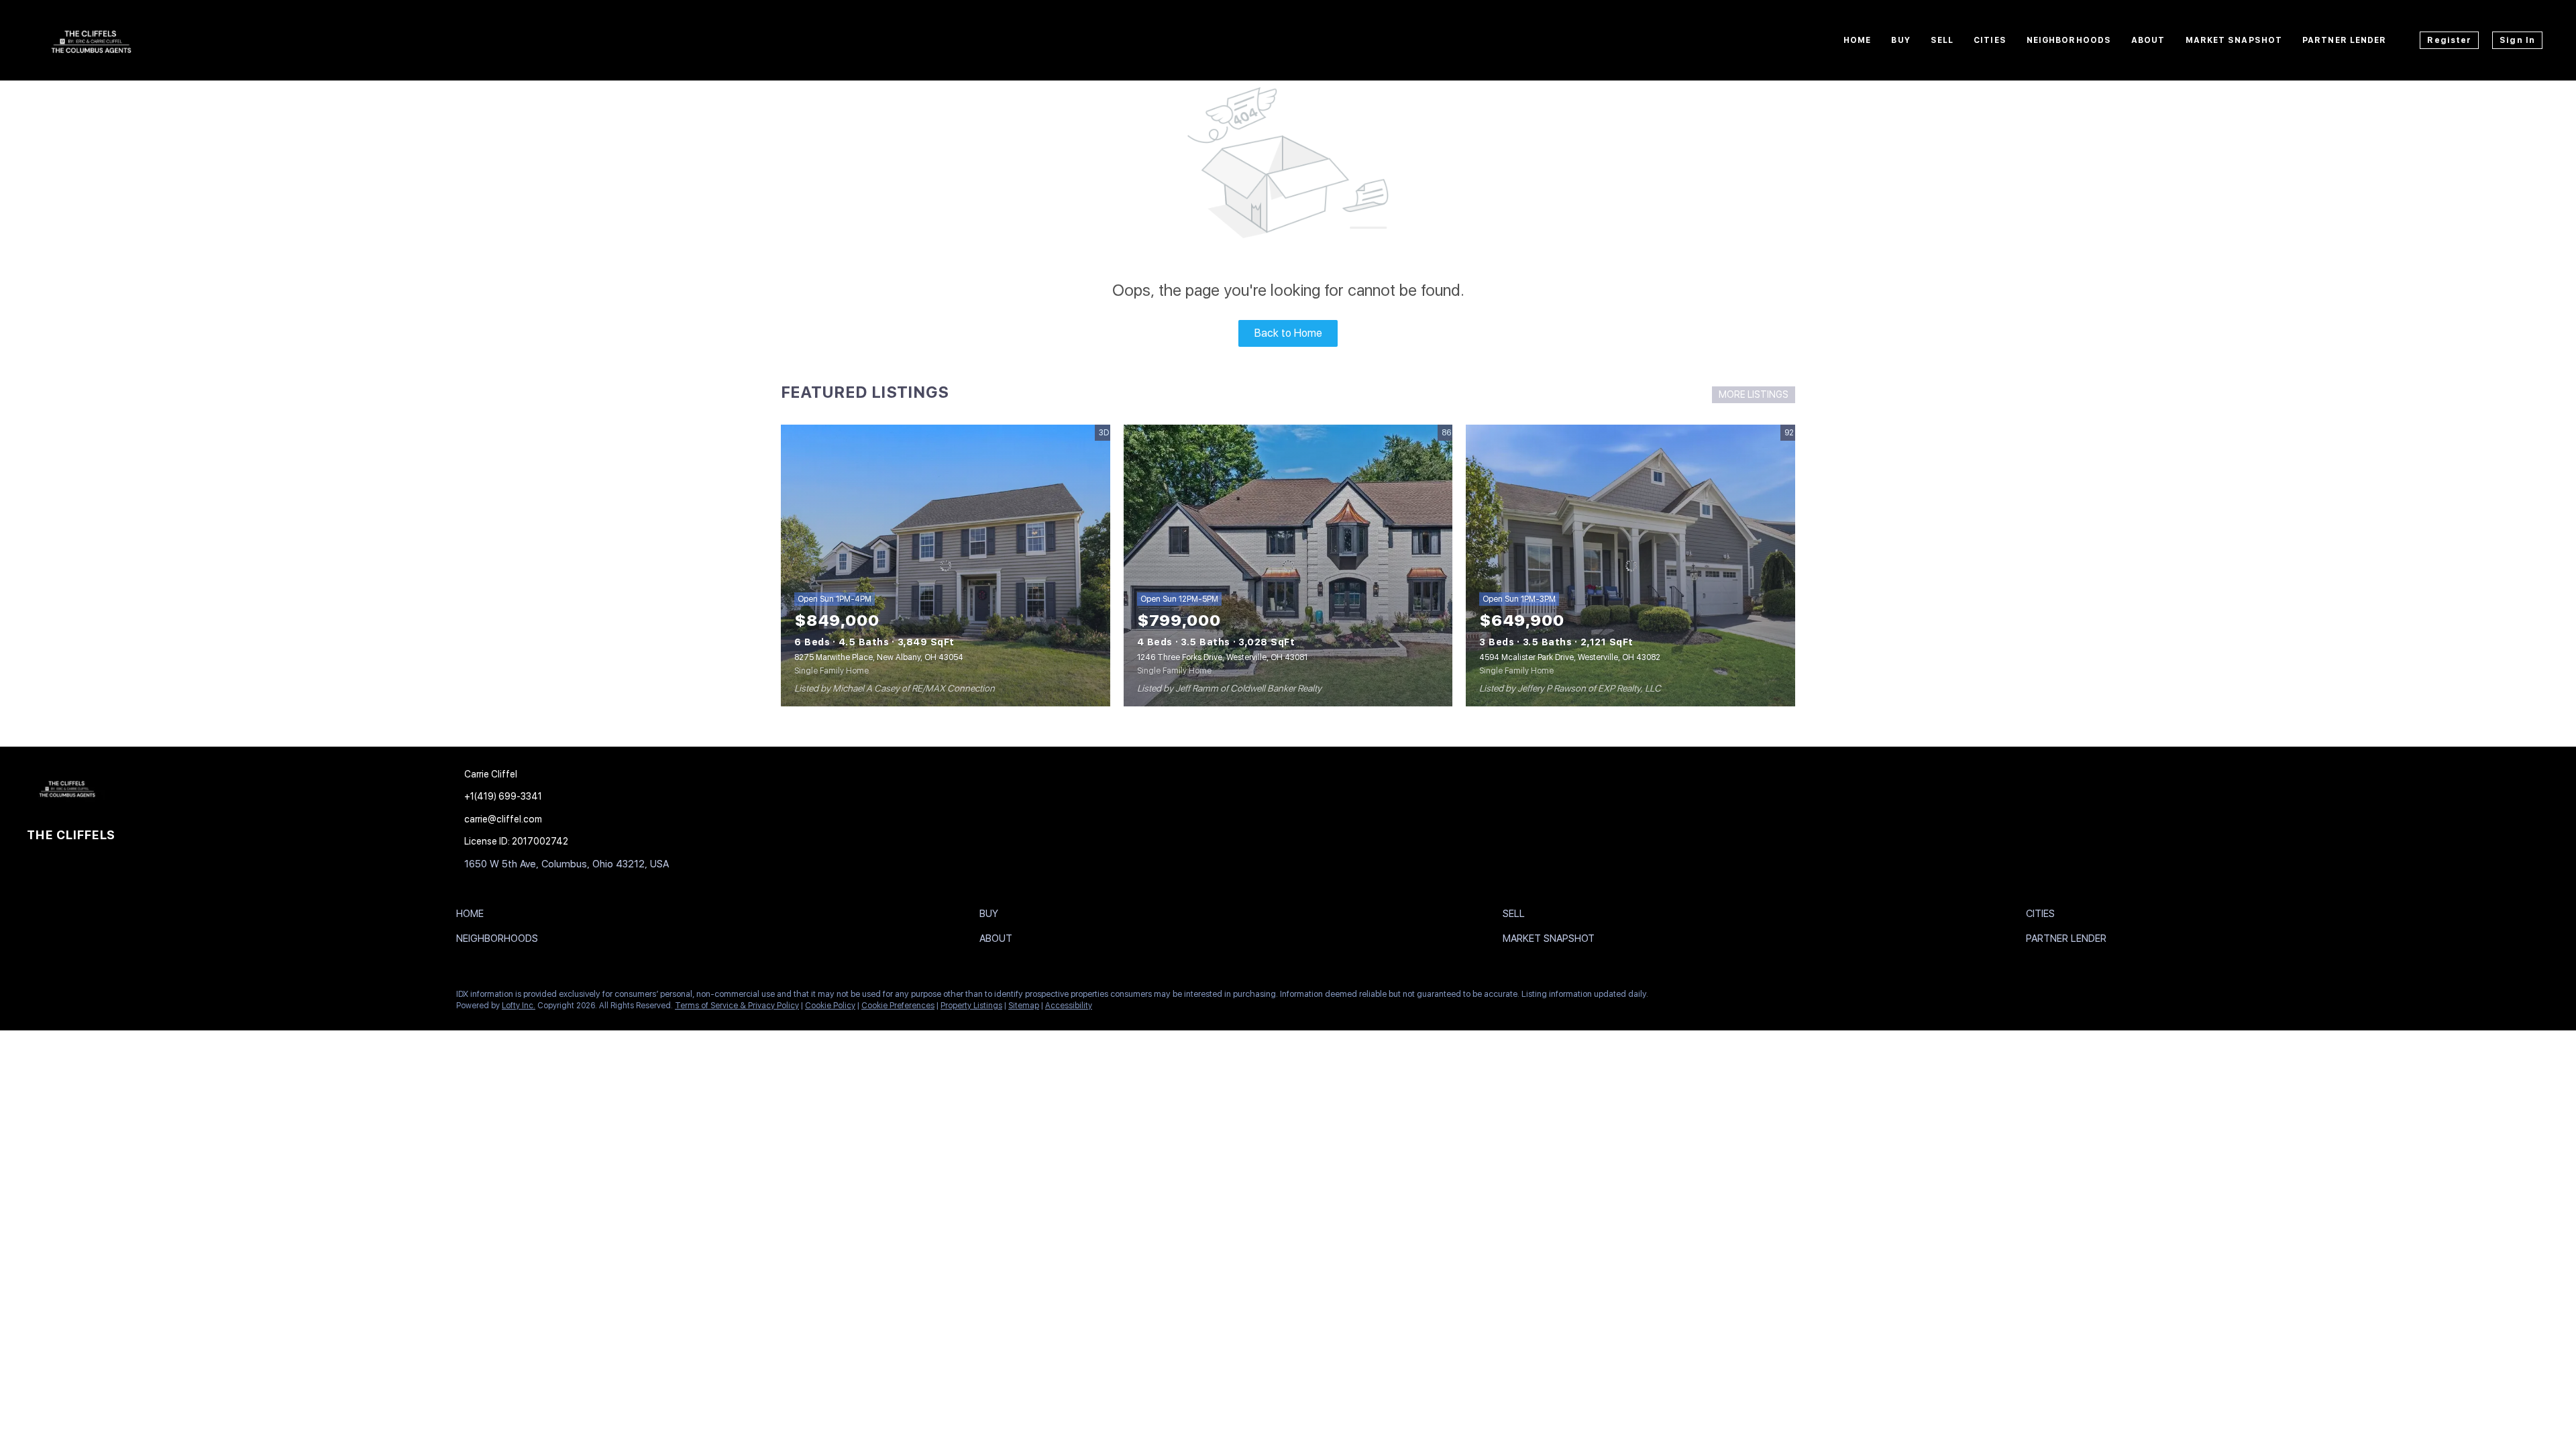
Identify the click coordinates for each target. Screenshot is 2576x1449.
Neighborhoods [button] (2069, 40)
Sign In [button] (2517, 40)
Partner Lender (2344, 40)
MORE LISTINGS (1754, 394)
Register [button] (2449, 40)
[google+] (117, 998)
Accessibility (1069, 1006)
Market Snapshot (2234, 40)
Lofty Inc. (519, 1006)
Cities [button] (1990, 40)
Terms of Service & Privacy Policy (737, 1006)
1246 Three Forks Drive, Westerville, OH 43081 (1222, 657)
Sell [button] (1942, 40)
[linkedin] (64, 998)
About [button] (2148, 40)
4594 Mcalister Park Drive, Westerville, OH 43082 (1570, 657)
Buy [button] (1900, 40)
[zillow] (91, 998)
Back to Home (1288, 333)
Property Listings (971, 1006)
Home (1857, 40)
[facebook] (37, 998)
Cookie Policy (830, 1006)
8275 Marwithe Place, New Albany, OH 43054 (879, 657)
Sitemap (1024, 1006)
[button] (473, 916)
